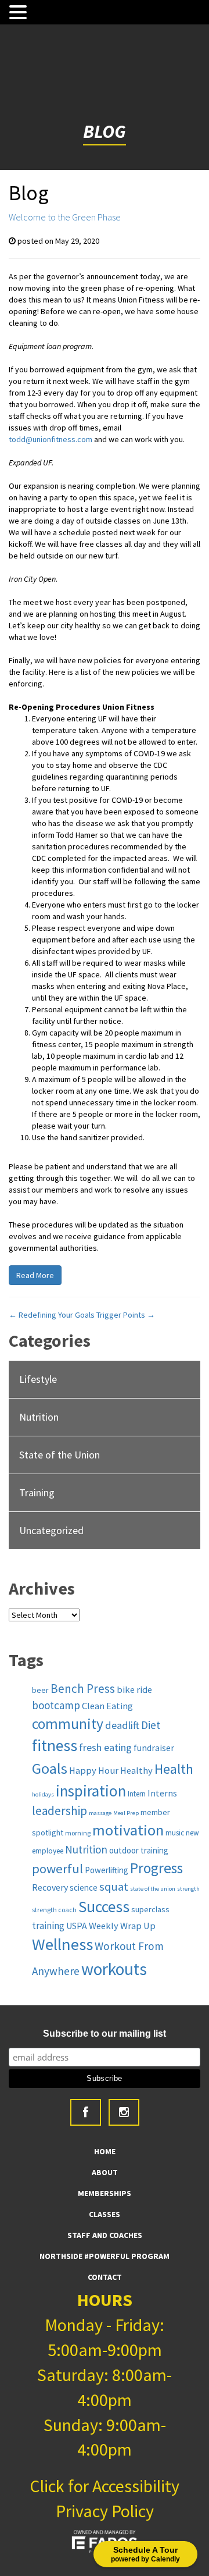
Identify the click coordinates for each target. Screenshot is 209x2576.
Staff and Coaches (105, 2235)
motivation (128, 1830)
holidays (43, 1794)
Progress (156, 1868)
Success (104, 1907)
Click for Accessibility (105, 2486)
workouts (114, 1969)
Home (105, 2151)
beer (40, 1690)
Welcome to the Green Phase (65, 217)
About (105, 2172)
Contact (105, 2277)
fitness (55, 1746)
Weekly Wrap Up (122, 1926)
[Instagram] (124, 2112)
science (84, 1887)
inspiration (91, 1791)
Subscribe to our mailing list (105, 2034)
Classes (105, 2214)
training (48, 1926)
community (68, 1724)
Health (174, 1769)
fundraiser (154, 1748)
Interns (162, 1793)
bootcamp (56, 1705)
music (175, 1833)
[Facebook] (86, 2112)
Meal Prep (126, 1813)
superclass (150, 1909)
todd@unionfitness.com (51, 439)
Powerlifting (107, 1870)
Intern (137, 1794)
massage (100, 1813)
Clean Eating (107, 1706)
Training (37, 1492)
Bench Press (83, 1689)
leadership (60, 1811)
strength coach (54, 1910)
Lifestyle (38, 1379)
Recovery (50, 1887)
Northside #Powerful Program (105, 2256)
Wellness (62, 1944)
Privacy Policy (105, 2511)
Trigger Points (126, 1315)
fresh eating (105, 1747)
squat (114, 1887)
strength (188, 1889)
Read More (35, 1275)
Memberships (105, 2193)
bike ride (134, 1689)
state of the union (153, 1889)
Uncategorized (51, 1530)
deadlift (122, 1725)
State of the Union (60, 1455)
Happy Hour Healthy (111, 1770)
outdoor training (139, 1850)
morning (78, 1833)
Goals (50, 1768)
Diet (151, 1725)
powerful (57, 1869)
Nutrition (39, 1417)
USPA (77, 1926)
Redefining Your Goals (52, 1315)
